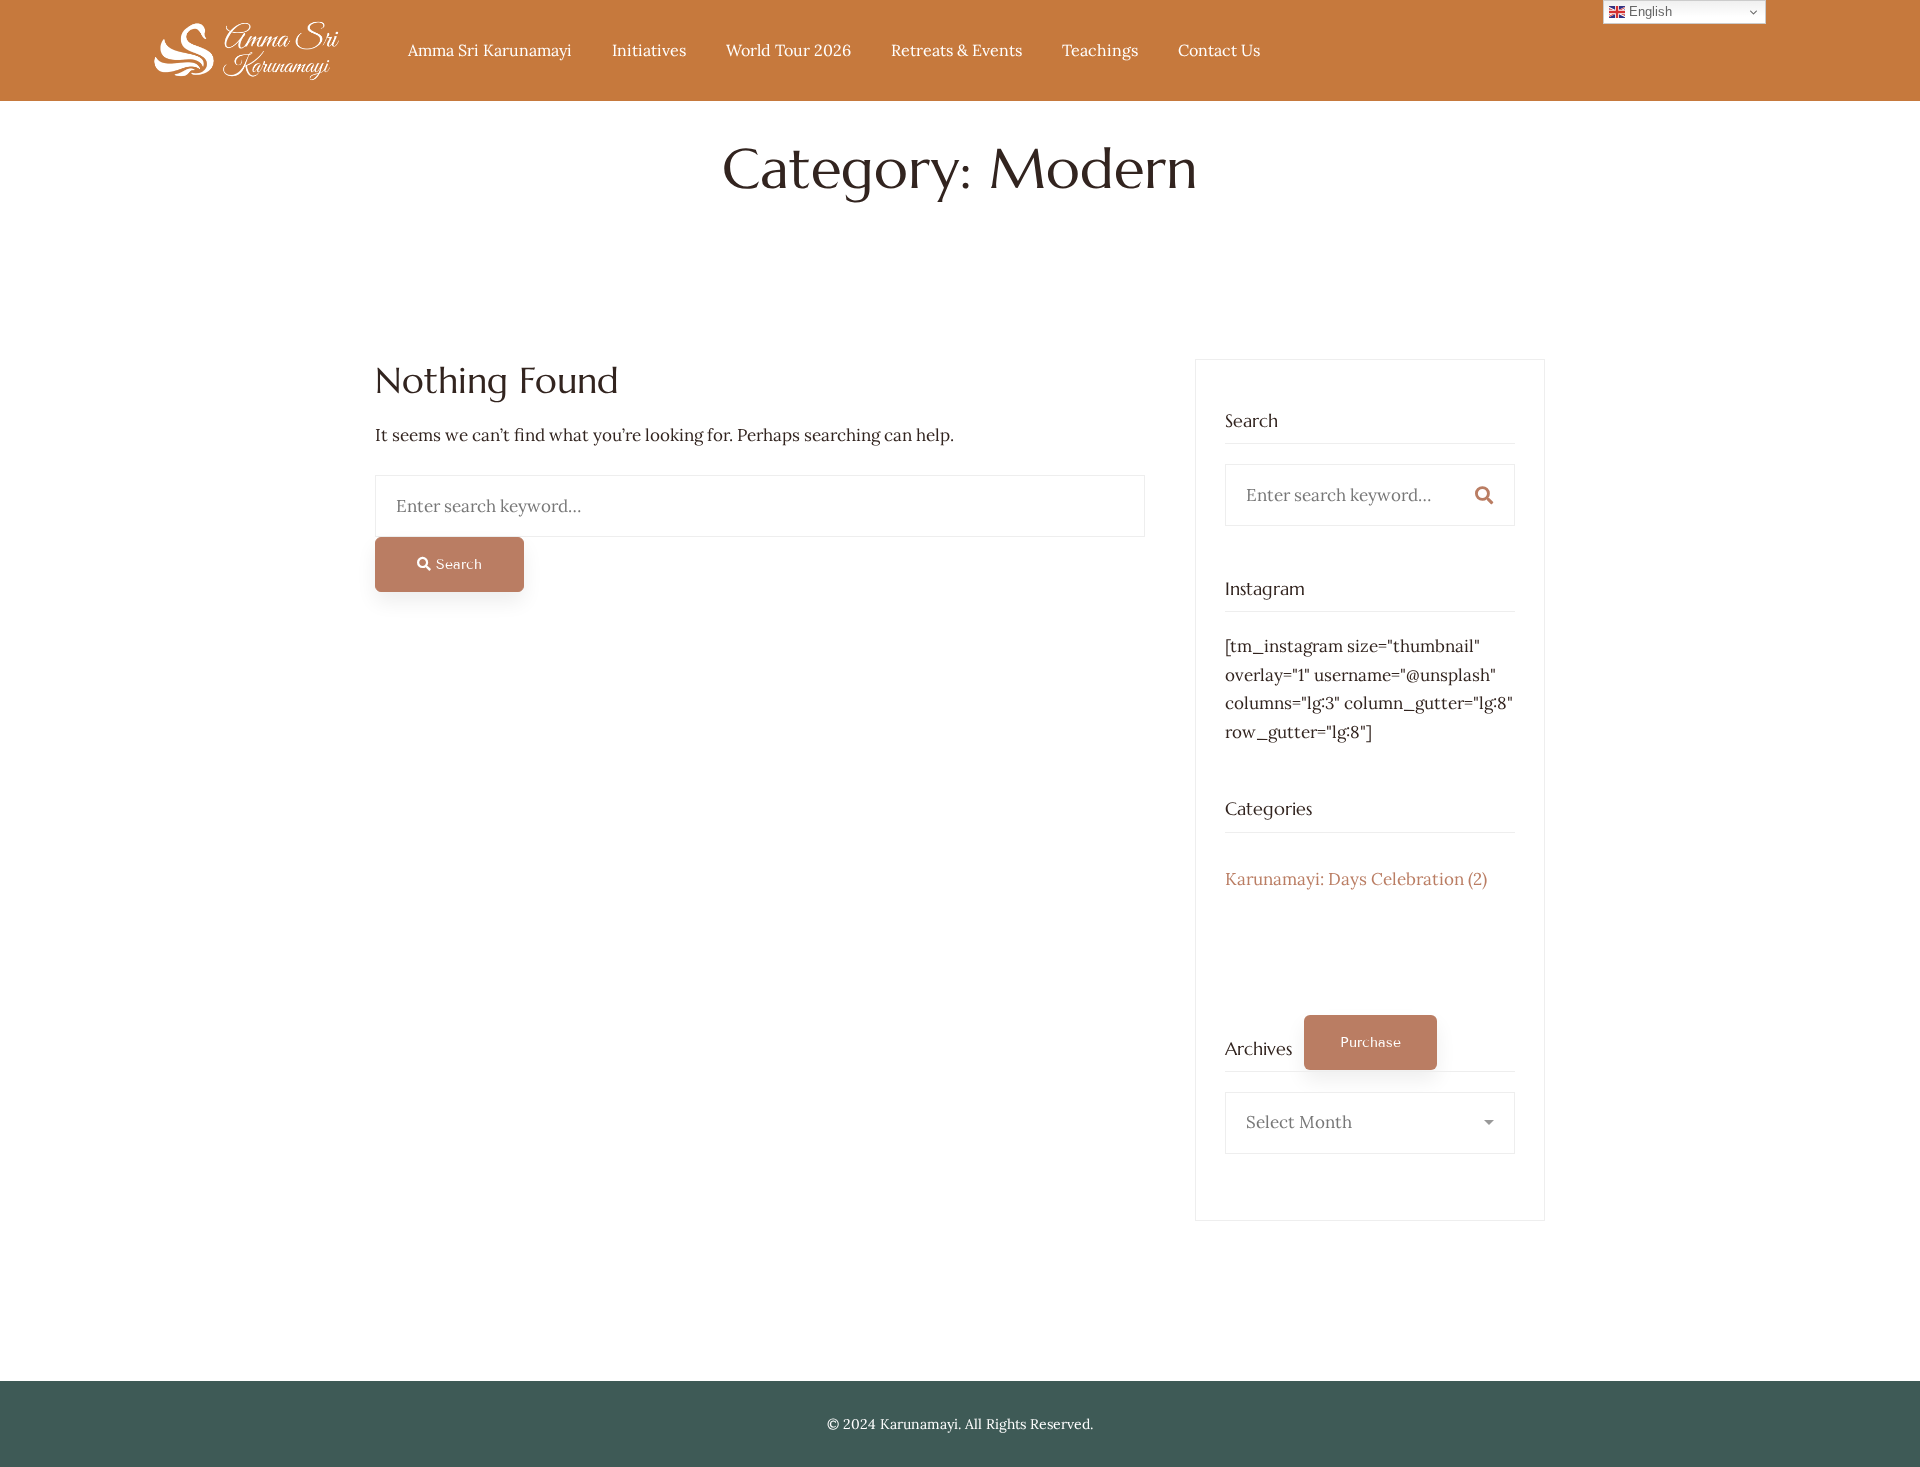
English (1648, 11)
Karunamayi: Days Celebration (1356, 879)
